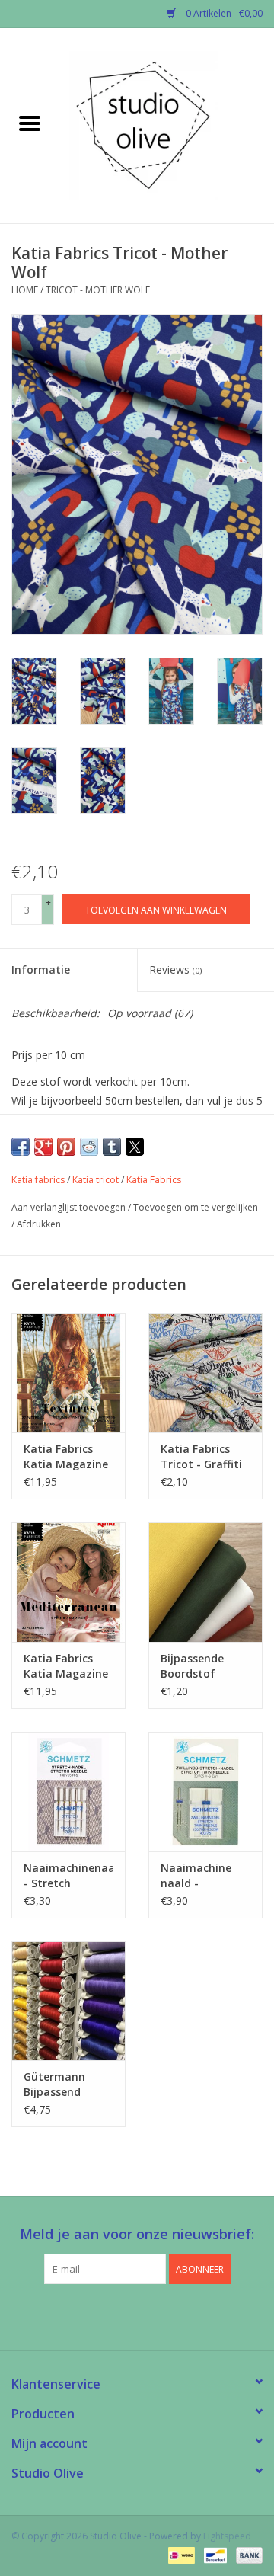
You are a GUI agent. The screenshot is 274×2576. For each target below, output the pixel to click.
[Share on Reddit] (89, 1147)
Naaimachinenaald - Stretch (68, 1875)
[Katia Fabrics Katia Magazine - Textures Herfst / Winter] (68, 1373)
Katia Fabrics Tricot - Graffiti (201, 1456)
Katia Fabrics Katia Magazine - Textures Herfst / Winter (66, 1457)
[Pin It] (66, 1147)
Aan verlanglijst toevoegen (70, 1207)
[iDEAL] (180, 2555)
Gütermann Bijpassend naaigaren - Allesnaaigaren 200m (63, 2085)
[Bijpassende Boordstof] (205, 1582)
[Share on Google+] (43, 1147)
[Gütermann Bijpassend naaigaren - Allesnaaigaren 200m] (68, 2001)
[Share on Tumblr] (112, 1147)
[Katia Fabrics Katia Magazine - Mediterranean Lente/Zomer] (68, 1582)
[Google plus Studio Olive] (137, 2315)
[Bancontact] (214, 2555)
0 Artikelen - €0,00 (223, 13)
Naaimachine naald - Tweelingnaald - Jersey (204, 1876)
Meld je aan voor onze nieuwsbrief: (137, 2234)
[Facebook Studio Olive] (110, 2315)
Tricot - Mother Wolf (98, 290)
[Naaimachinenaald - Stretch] (68, 1792)
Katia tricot (96, 1180)
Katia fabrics (38, 1180)
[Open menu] (30, 123)
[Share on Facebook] (21, 1147)
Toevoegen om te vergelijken (196, 1207)
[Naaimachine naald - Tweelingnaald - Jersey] (205, 1792)
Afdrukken (39, 1224)
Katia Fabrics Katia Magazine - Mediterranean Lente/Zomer (67, 1666)
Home (25, 290)
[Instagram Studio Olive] (164, 2315)
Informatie (41, 970)
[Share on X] (135, 1147)
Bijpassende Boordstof (192, 1666)
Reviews (175, 970)
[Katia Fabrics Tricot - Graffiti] (205, 1373)
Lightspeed (227, 2536)
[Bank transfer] (247, 2555)
